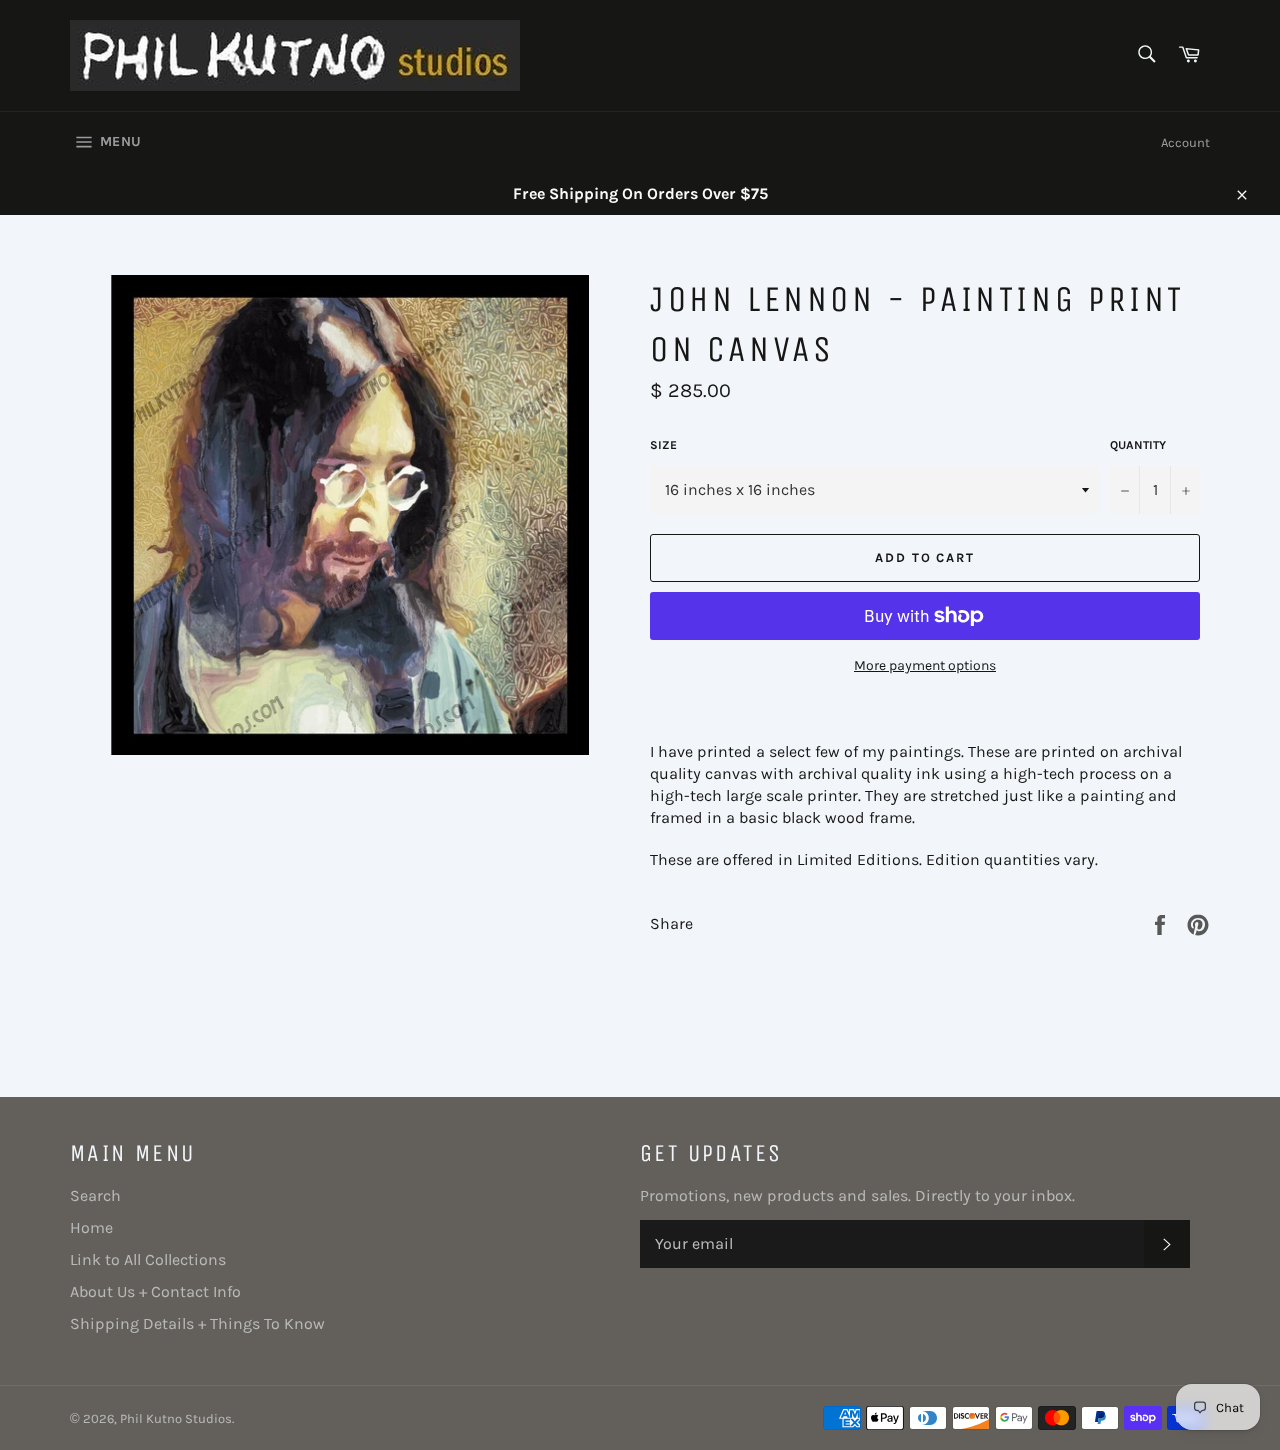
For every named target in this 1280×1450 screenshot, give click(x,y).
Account (1185, 142)
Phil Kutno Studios (176, 1418)
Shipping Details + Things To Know (197, 1323)
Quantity (1138, 445)
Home (91, 1227)
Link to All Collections (148, 1259)
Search (95, 1195)
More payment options (925, 665)
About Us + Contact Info (155, 1291)
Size (663, 445)
